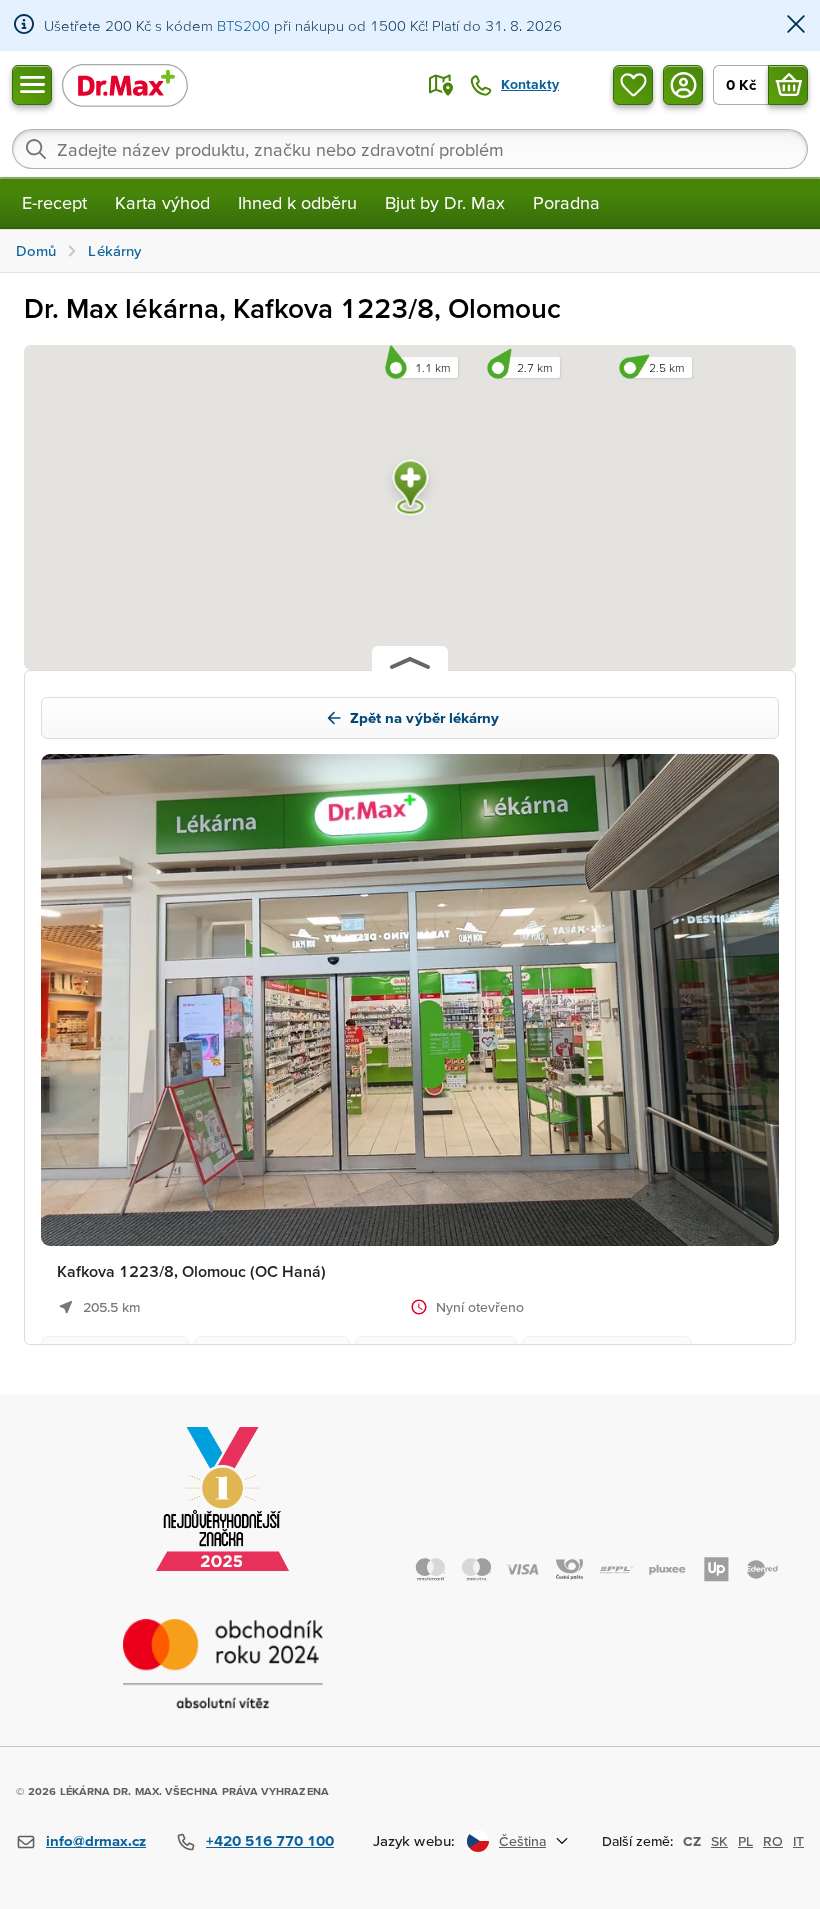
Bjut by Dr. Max (445, 202)
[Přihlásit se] (683, 85)
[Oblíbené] (633, 85)
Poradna (566, 202)
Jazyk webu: (414, 1840)
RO (773, 1841)
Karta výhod (162, 202)
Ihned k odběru (297, 202)
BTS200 (243, 25)
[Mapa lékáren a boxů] (441, 85)
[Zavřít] (796, 25)
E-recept (54, 202)
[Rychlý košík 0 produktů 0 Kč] (788, 85)
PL (745, 1841)
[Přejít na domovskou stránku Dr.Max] (125, 84)
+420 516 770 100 (270, 1840)
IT (798, 1841)
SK (719, 1841)
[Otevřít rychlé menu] (32, 85)
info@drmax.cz (96, 1840)
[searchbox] (410, 149)
